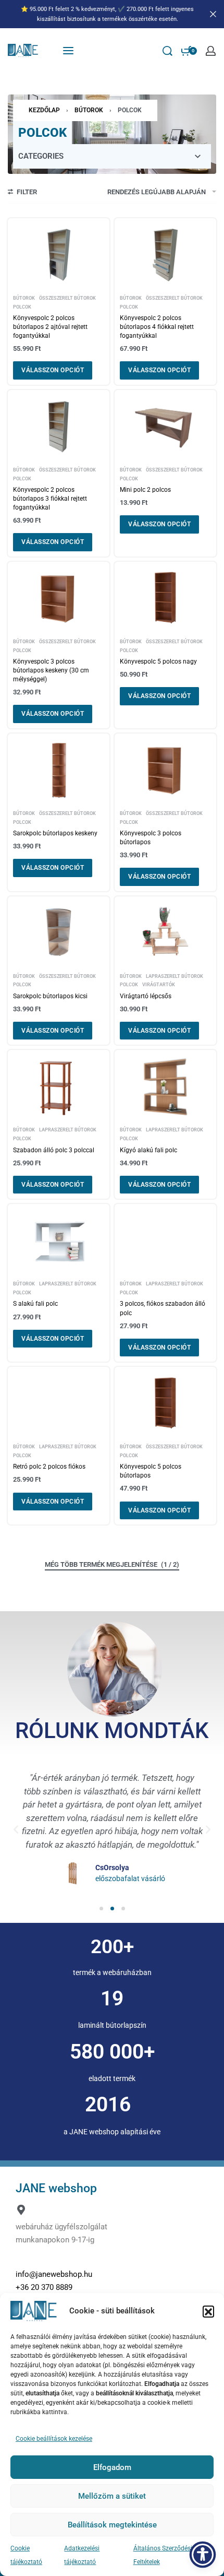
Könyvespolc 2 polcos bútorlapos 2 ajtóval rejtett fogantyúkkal (50, 327)
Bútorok (89, 110)
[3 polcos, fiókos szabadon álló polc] (165, 1241)
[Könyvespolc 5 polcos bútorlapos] (165, 1404)
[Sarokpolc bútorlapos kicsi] (59, 933)
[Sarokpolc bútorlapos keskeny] (59, 770)
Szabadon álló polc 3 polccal (54, 1150)
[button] (208, 2311)
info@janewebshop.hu (54, 2274)
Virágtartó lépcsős (146, 996)
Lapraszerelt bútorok (175, 976)
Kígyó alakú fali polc (148, 1150)
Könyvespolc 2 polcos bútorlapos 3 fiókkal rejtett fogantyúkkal (50, 499)
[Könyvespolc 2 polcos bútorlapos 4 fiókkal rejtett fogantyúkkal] (165, 255)
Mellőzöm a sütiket (112, 2496)
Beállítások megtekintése (112, 2525)
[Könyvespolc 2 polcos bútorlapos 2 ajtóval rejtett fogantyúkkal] (59, 255)
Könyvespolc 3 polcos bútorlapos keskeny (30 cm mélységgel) (51, 670)
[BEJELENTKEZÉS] (211, 51)
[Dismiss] (213, 14)
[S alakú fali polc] (59, 1241)
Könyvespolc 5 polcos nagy (158, 661)
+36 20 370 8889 (44, 2287)
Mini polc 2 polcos (145, 490)
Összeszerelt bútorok (67, 298)
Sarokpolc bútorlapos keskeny (55, 833)
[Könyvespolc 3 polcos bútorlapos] (165, 770)
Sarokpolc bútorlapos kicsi (50, 996)
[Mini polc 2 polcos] (165, 426)
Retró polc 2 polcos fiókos (49, 1467)
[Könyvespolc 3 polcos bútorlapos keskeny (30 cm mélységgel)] (59, 598)
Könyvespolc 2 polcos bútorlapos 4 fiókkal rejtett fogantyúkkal (157, 327)
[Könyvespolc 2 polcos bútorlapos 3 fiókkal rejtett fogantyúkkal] (59, 426)
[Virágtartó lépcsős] (165, 933)
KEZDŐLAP (44, 110)
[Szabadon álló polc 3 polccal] (59, 1087)
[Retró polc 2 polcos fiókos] (59, 1404)
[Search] (167, 51)
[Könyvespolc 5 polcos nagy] (165, 598)
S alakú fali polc (35, 1304)
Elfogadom (112, 2467)
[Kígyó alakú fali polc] (165, 1087)
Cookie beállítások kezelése (54, 2439)
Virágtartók (159, 984)
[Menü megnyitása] (68, 51)
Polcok (22, 307)
